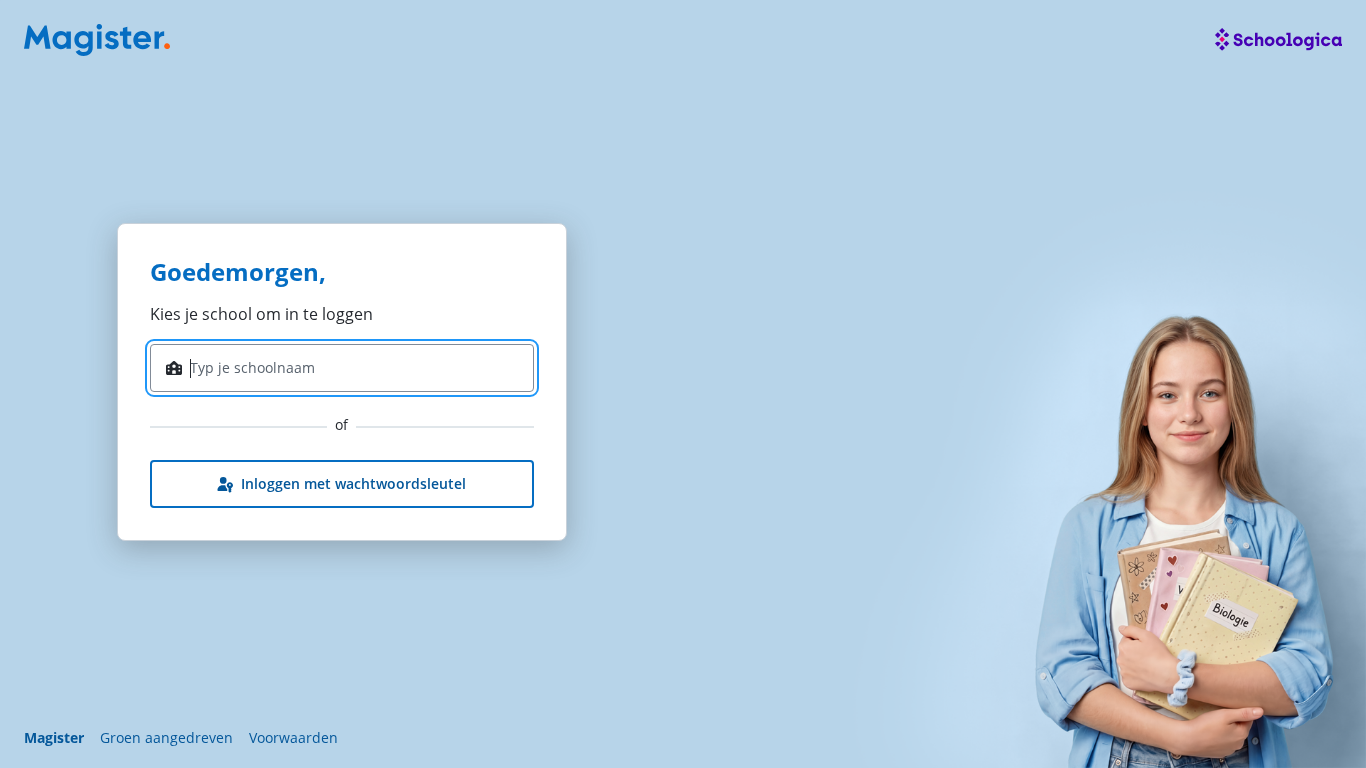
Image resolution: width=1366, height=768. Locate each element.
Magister (54, 737)
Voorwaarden (293, 737)
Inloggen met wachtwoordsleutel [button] (353, 483)
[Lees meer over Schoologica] (1278, 40)
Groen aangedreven (166, 737)
